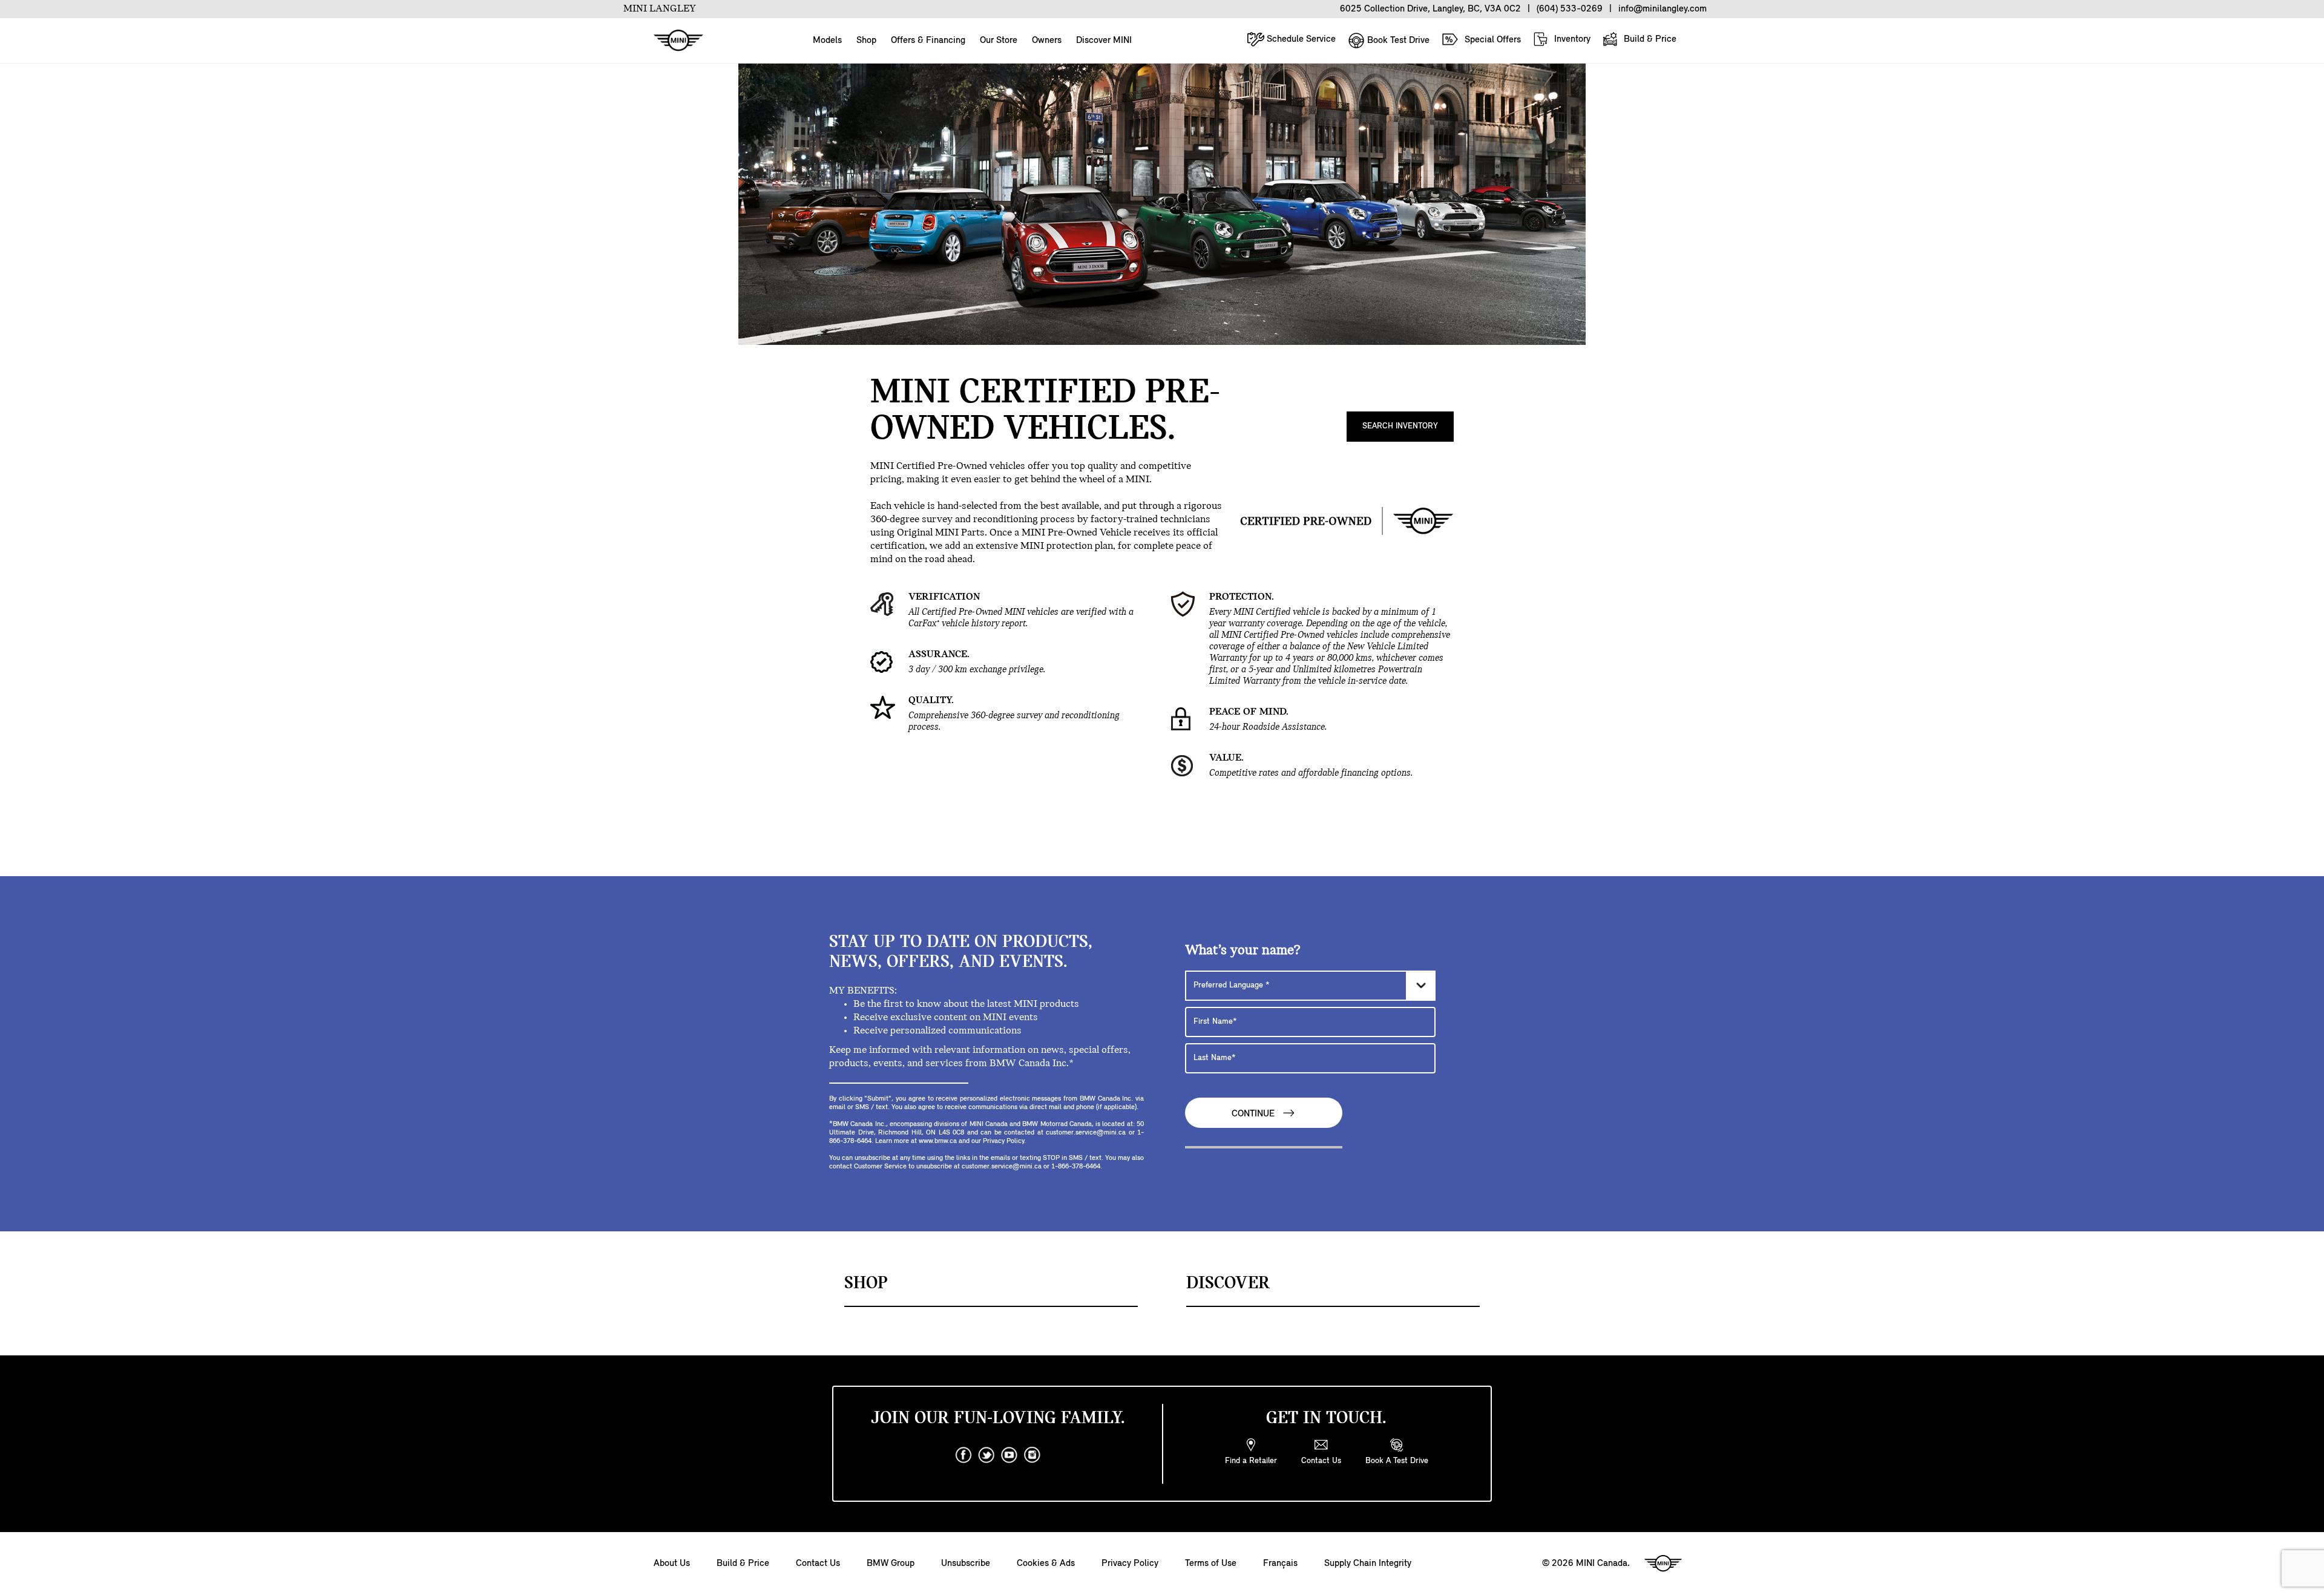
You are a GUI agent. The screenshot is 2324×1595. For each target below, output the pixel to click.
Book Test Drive (1397, 41)
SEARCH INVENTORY (1400, 426)
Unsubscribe (966, 1564)
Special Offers (1492, 40)
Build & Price (1649, 39)
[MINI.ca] (672, 41)
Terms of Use (1211, 1564)
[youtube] (1009, 1455)
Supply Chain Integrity (1368, 1564)
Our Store (999, 41)
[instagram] (1032, 1455)
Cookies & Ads (1046, 1564)
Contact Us (818, 1564)
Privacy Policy (1130, 1564)
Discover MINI (1104, 41)
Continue (1254, 1115)
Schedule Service (1300, 39)
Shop (866, 41)
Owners (1047, 41)
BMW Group (891, 1564)
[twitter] (986, 1455)
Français (1280, 1564)
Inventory (1571, 39)
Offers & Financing (928, 41)
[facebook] (963, 1455)
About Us (672, 1564)
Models (827, 41)
